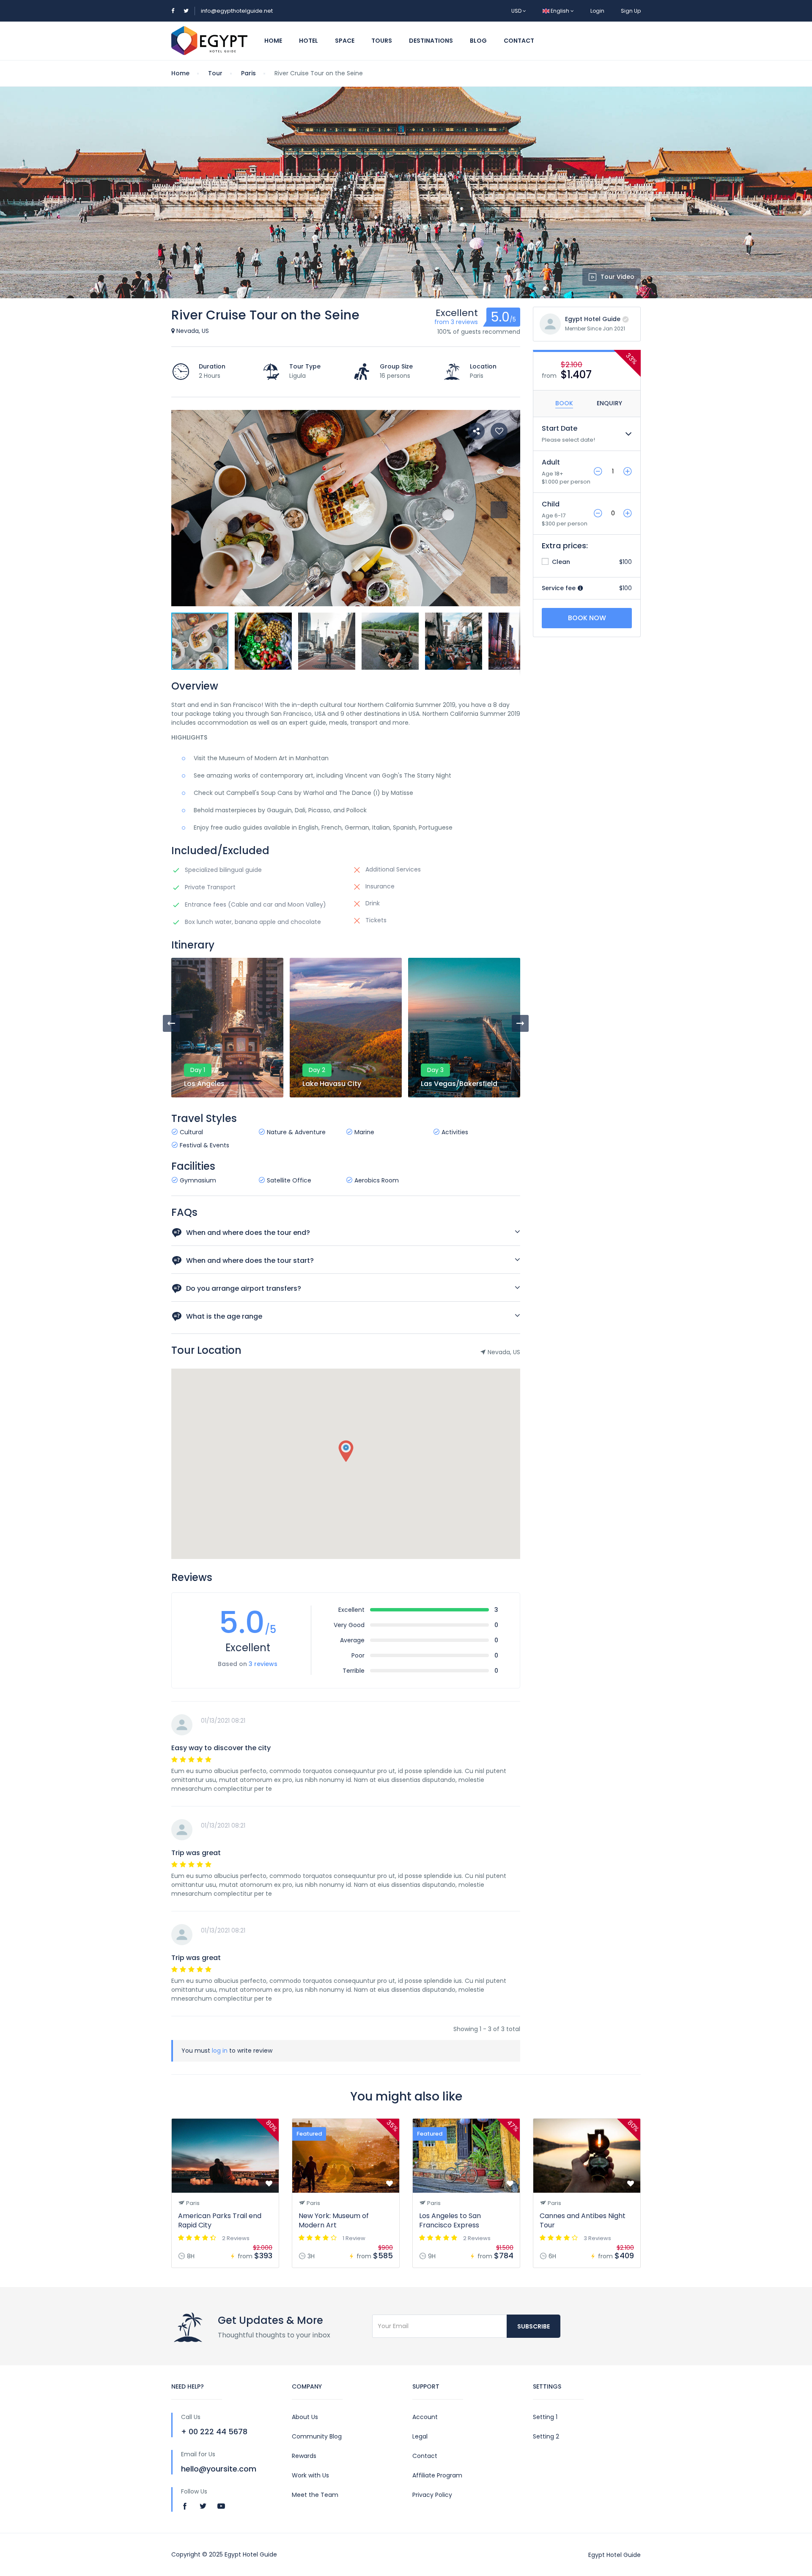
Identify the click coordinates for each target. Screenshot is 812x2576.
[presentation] (171, 1023)
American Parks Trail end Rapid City (220, 2220)
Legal (420, 2436)
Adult (551, 462)
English (560, 11)
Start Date (560, 428)
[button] (499, 585)
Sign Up (631, 11)
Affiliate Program (437, 2475)
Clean (560, 562)
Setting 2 (546, 2436)
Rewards (304, 2456)
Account (425, 2417)
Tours (382, 41)
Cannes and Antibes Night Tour (583, 2220)
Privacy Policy (432, 2495)
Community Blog (317, 2436)
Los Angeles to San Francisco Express (450, 2220)
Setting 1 (545, 2417)
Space (345, 41)
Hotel (309, 41)
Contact (519, 41)
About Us (305, 2417)
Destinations (431, 41)
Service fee (560, 588)
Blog (478, 41)
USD (517, 11)
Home (273, 41)
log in (220, 2051)
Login (597, 11)
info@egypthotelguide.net (237, 11)
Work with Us (310, 2475)
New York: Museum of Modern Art (334, 2220)
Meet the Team (315, 2495)
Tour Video (617, 277)
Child (551, 504)
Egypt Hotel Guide (593, 319)
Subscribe (534, 2326)
